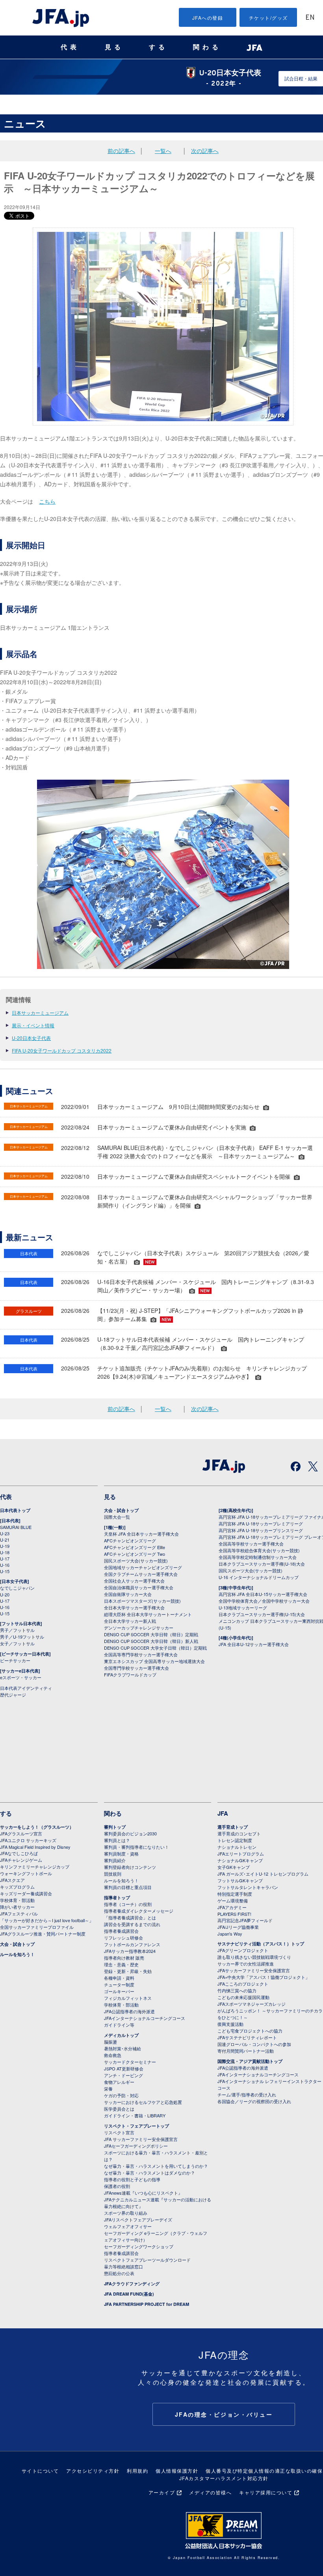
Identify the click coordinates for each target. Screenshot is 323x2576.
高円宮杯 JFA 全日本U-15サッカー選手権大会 (263, 1594)
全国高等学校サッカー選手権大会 (251, 1544)
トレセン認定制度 (235, 1840)
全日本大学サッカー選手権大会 (134, 1607)
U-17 (5, 1559)
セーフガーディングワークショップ (139, 2246)
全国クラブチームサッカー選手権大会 (141, 1574)
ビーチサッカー (15, 1660)
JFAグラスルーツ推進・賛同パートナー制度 (43, 1934)
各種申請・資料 (119, 1978)
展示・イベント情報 (33, 1025)
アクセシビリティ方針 (93, 2471)
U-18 (5, 1552)
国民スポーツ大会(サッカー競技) (136, 1561)
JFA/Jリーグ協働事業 (238, 1927)
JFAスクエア (12, 1880)
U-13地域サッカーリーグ (243, 1607)
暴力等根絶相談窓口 (123, 2266)
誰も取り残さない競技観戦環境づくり (254, 1957)
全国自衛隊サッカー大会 (128, 1594)
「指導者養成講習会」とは (130, 1917)
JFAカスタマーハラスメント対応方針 (224, 2478)
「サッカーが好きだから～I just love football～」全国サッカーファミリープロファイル (47, 1924)
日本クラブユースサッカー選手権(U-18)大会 (262, 1564)
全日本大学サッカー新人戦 (130, 1621)
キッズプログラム (17, 1887)
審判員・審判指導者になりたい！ (136, 1847)
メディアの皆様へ (210, 2492)
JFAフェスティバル (19, 1913)
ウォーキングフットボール (26, 1873)
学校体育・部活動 (17, 1900)
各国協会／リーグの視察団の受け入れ (254, 2101)
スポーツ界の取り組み (126, 2213)
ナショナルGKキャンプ (240, 1860)
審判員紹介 (115, 1860)
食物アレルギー (119, 2082)
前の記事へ (121, 151)
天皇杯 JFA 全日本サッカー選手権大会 (141, 1534)
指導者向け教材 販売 (124, 1958)
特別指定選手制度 (235, 1894)
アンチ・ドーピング (123, 2075)
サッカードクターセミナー (130, 2062)
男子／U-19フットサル (22, 1637)
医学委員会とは (119, 2109)
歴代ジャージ (13, 1695)
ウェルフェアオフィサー (128, 2226)
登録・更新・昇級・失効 (128, 1971)
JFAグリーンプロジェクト (243, 1950)
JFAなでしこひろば (19, 1853)
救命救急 (113, 2055)
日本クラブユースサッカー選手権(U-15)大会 (262, 1614)
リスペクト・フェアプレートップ (136, 2126)
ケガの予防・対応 (121, 2095)
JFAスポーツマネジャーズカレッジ (252, 2004)
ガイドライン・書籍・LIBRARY (135, 2115)
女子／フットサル (17, 1643)
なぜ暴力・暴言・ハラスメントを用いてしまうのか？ (156, 2166)
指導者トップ (117, 1897)
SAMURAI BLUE (16, 1527)
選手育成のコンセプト (239, 1833)
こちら (47, 501)
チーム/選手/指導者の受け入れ (247, 2094)
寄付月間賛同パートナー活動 (246, 2051)
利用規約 (137, 2471)
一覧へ (163, 151)
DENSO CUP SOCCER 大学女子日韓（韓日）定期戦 (155, 1648)
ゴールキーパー (119, 1991)
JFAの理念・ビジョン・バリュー (224, 2414)
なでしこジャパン (17, 1588)
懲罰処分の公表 (119, 2273)
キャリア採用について (266, 2492)
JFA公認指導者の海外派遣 (129, 2011)
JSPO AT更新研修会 (124, 2068)
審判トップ (115, 1827)
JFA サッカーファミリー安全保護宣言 (141, 2139)
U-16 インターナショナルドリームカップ (259, 1577)
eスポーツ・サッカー (21, 1677)
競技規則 (113, 1874)
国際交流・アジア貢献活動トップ (250, 2061)
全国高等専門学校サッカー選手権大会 (141, 1654)
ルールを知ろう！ (17, 1954)
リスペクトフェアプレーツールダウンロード (147, 2260)
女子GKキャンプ (234, 1867)
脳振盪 (110, 2042)
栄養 (108, 2089)
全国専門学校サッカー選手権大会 (136, 1668)
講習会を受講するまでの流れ (132, 1924)
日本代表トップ (15, 1510)
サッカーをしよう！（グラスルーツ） (37, 1827)
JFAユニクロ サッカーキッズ (28, 1840)
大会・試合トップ (121, 1510)
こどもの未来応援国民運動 (243, 1997)
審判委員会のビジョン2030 (130, 1833)
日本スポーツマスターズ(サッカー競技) (142, 1601)
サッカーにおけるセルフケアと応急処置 (143, 2102)
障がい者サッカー (17, 1907)
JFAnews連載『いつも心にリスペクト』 (143, 2193)
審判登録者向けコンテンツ (130, 1867)
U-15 (5, 1571)
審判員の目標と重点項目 (128, 1887)
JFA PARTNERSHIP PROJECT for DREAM (147, 2304)
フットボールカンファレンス (132, 1944)
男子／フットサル (17, 1630)
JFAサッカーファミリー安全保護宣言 (254, 1970)
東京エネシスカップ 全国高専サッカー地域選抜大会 (154, 1661)
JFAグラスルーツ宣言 (21, 1833)
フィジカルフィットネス (128, 1998)
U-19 (5, 1546)
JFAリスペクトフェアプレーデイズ (138, 2219)
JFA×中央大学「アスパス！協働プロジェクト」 (264, 1977)
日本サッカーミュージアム (40, 1013)
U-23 (5, 1533)
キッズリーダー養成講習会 (26, 1893)
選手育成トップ (233, 1827)
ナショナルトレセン (237, 1847)
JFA (223, 1813)
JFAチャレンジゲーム (21, 1860)
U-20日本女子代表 (31, 1038)
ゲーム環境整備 (233, 1900)
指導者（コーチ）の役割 (128, 1904)
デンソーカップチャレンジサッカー (139, 1628)
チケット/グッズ (268, 18)
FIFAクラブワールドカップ (130, 1674)
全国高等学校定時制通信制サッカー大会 (258, 1557)
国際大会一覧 (117, 1517)
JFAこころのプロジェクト (243, 1984)
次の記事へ (205, 151)
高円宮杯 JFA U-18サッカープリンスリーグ (261, 1530)
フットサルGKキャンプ (240, 1880)
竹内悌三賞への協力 (237, 1990)
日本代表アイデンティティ (26, 1688)
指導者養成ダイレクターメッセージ (139, 1911)
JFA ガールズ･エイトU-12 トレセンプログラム (263, 1874)
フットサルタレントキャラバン (248, 1887)
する (158, 47)
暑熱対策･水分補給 (123, 2048)
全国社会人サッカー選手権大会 (134, 1581)
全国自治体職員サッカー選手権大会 (139, 1587)
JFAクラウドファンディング (132, 2284)
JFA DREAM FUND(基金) (129, 2294)
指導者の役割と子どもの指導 (132, 2179)
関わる (207, 47)
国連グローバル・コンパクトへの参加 (254, 2044)
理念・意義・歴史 (121, 1964)
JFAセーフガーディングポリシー (136, 2146)
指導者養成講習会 (121, 1931)
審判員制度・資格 (121, 1854)
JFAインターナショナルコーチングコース (145, 2018)
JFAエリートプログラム (241, 1854)
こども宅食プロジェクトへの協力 (250, 2031)
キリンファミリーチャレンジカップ (35, 1867)
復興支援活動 (230, 2024)
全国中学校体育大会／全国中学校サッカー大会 (264, 1601)
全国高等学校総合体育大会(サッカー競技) (259, 1550)
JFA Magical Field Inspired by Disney (35, 1847)
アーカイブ (162, 2492)
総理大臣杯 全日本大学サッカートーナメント (148, 1614)
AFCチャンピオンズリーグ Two (135, 1554)
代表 (70, 47)
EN (310, 18)
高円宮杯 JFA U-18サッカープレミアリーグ (261, 1523)
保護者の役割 (117, 2186)
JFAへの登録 (208, 18)
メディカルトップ (121, 2035)
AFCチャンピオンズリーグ (130, 1540)
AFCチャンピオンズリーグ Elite (135, 1547)
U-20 (5, 1594)
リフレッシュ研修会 (123, 1938)
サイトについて (40, 2471)
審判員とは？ (117, 1840)
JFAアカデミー (232, 1907)
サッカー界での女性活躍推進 (246, 1964)
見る (114, 47)
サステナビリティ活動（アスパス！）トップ (261, 1944)
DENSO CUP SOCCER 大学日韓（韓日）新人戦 (151, 1641)
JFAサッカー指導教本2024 (130, 1951)
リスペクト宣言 (119, 2132)
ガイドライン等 (119, 2025)
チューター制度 (119, 1984)
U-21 (5, 1540)
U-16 (5, 1565)
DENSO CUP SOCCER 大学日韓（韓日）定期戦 (151, 1634)
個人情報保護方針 (177, 2471)
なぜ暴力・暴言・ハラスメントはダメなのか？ (149, 2173)
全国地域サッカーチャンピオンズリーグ (143, 1567)
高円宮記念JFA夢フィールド (245, 1920)
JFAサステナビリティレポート (247, 2037)
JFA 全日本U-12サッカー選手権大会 (254, 1644)
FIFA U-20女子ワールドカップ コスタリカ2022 (62, 1050)
